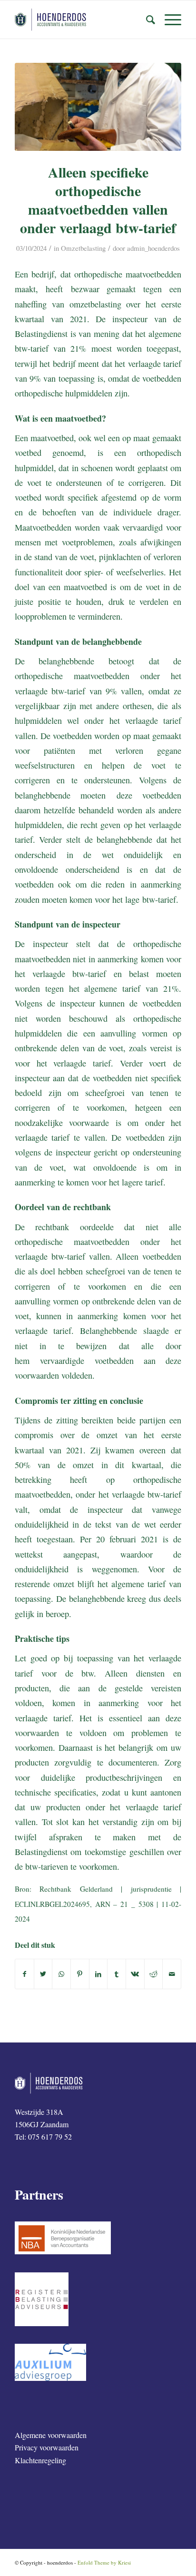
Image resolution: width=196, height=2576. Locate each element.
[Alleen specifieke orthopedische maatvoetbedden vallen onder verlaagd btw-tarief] (98, 107)
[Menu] (168, 20)
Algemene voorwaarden (51, 2435)
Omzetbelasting (83, 248)
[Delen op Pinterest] (80, 1974)
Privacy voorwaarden (47, 2447)
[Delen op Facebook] (24, 1974)
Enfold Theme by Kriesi (104, 2562)
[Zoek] (146, 20)
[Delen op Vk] (135, 1974)
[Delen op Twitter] (43, 1974)
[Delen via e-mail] (172, 1974)
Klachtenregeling (40, 2460)
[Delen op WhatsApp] (61, 1974)
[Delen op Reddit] (154, 1974)
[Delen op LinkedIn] (98, 1974)
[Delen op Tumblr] (117, 1974)
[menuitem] (146, 20)
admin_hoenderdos (153, 248)
